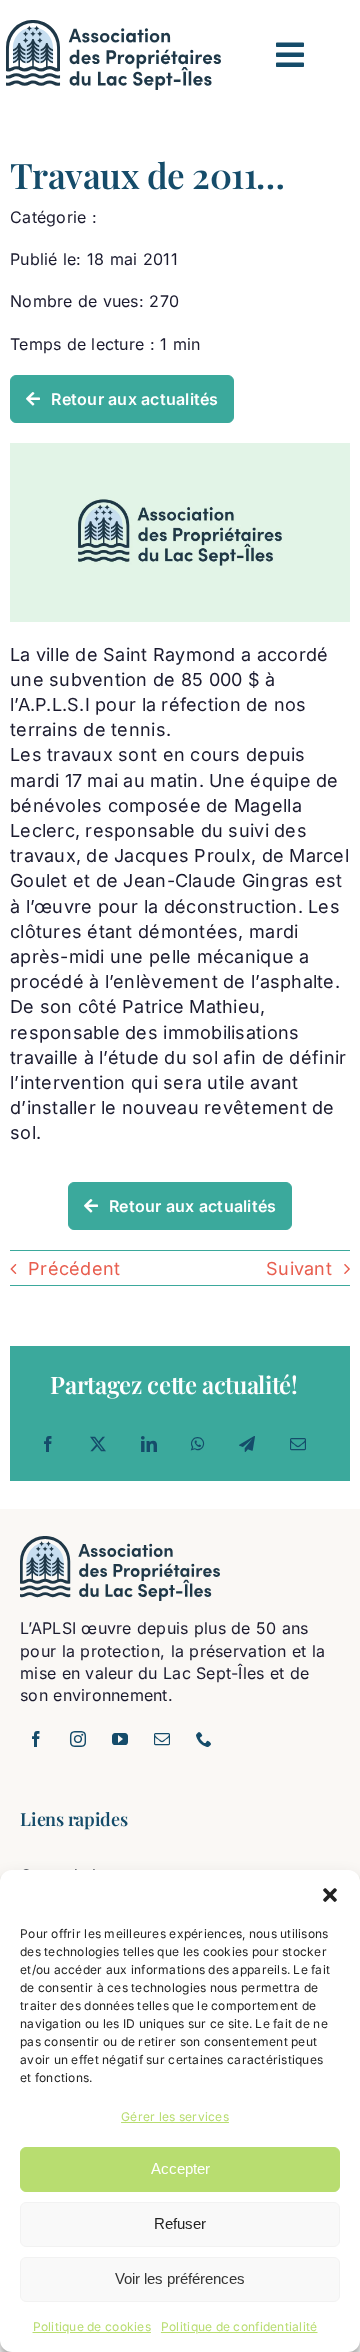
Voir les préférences (180, 2278)
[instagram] (78, 1739)
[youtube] (120, 1739)
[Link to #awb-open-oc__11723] (290, 55)
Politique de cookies (92, 2326)
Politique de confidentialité (239, 2326)
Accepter (180, 2168)
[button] (330, 1895)
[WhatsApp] (198, 1444)
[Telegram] (247, 1444)
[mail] (162, 1739)
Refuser (180, 2223)
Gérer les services (175, 2116)
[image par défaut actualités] (180, 451)
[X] (98, 1444)
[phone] (204, 1739)
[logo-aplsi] (113, 28)
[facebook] (36, 1739)
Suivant (299, 1268)
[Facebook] (48, 1444)
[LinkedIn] (149, 1444)
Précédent (74, 1268)
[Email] (298, 1444)
